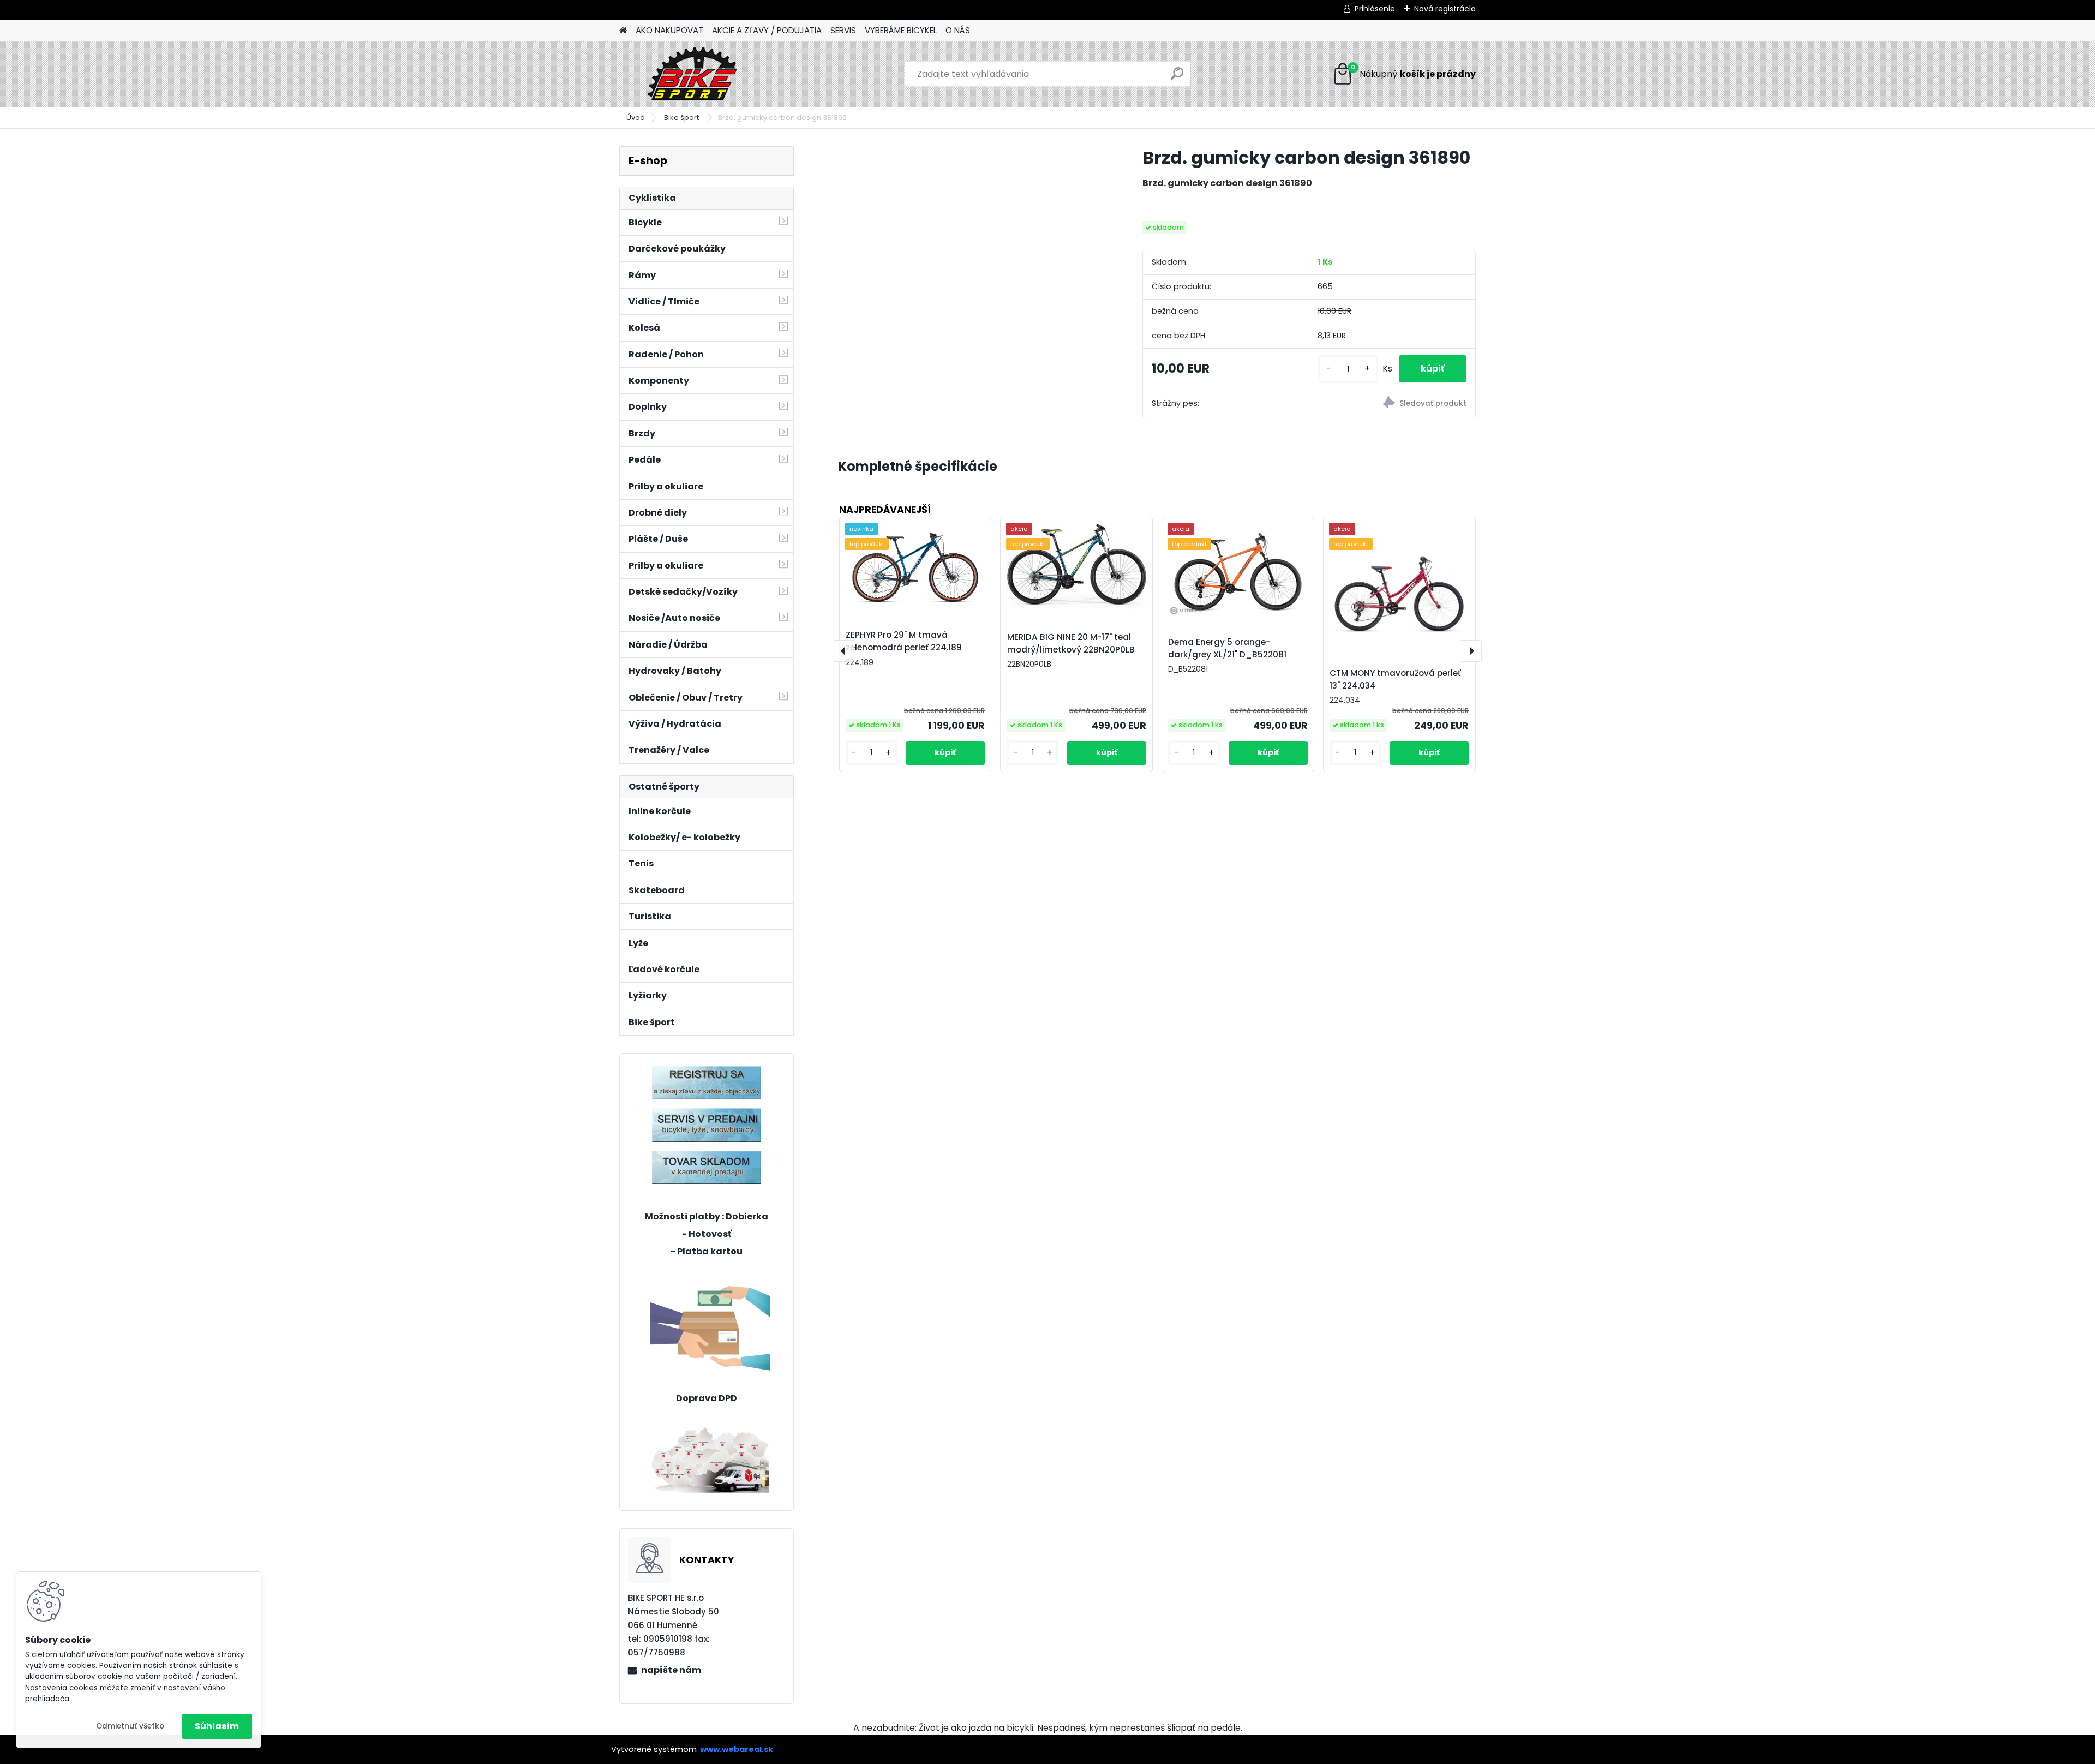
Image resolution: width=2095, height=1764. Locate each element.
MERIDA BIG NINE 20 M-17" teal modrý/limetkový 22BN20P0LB (1071, 643)
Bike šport (682, 118)
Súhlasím (217, 1726)
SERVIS (843, 30)
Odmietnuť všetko (130, 1726)
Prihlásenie (1375, 9)
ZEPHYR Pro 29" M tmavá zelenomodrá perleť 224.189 (904, 641)
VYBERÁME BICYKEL (901, 30)
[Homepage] (623, 31)
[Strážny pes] (1392, 404)
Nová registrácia (1445, 9)
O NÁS (958, 30)
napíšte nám (671, 1670)
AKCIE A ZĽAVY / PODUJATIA (767, 30)
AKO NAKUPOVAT (669, 30)
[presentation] (843, 651)
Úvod (636, 118)
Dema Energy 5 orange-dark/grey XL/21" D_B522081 (1227, 648)
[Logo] (694, 74)
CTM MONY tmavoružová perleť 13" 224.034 (1395, 679)
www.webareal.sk (737, 1749)
